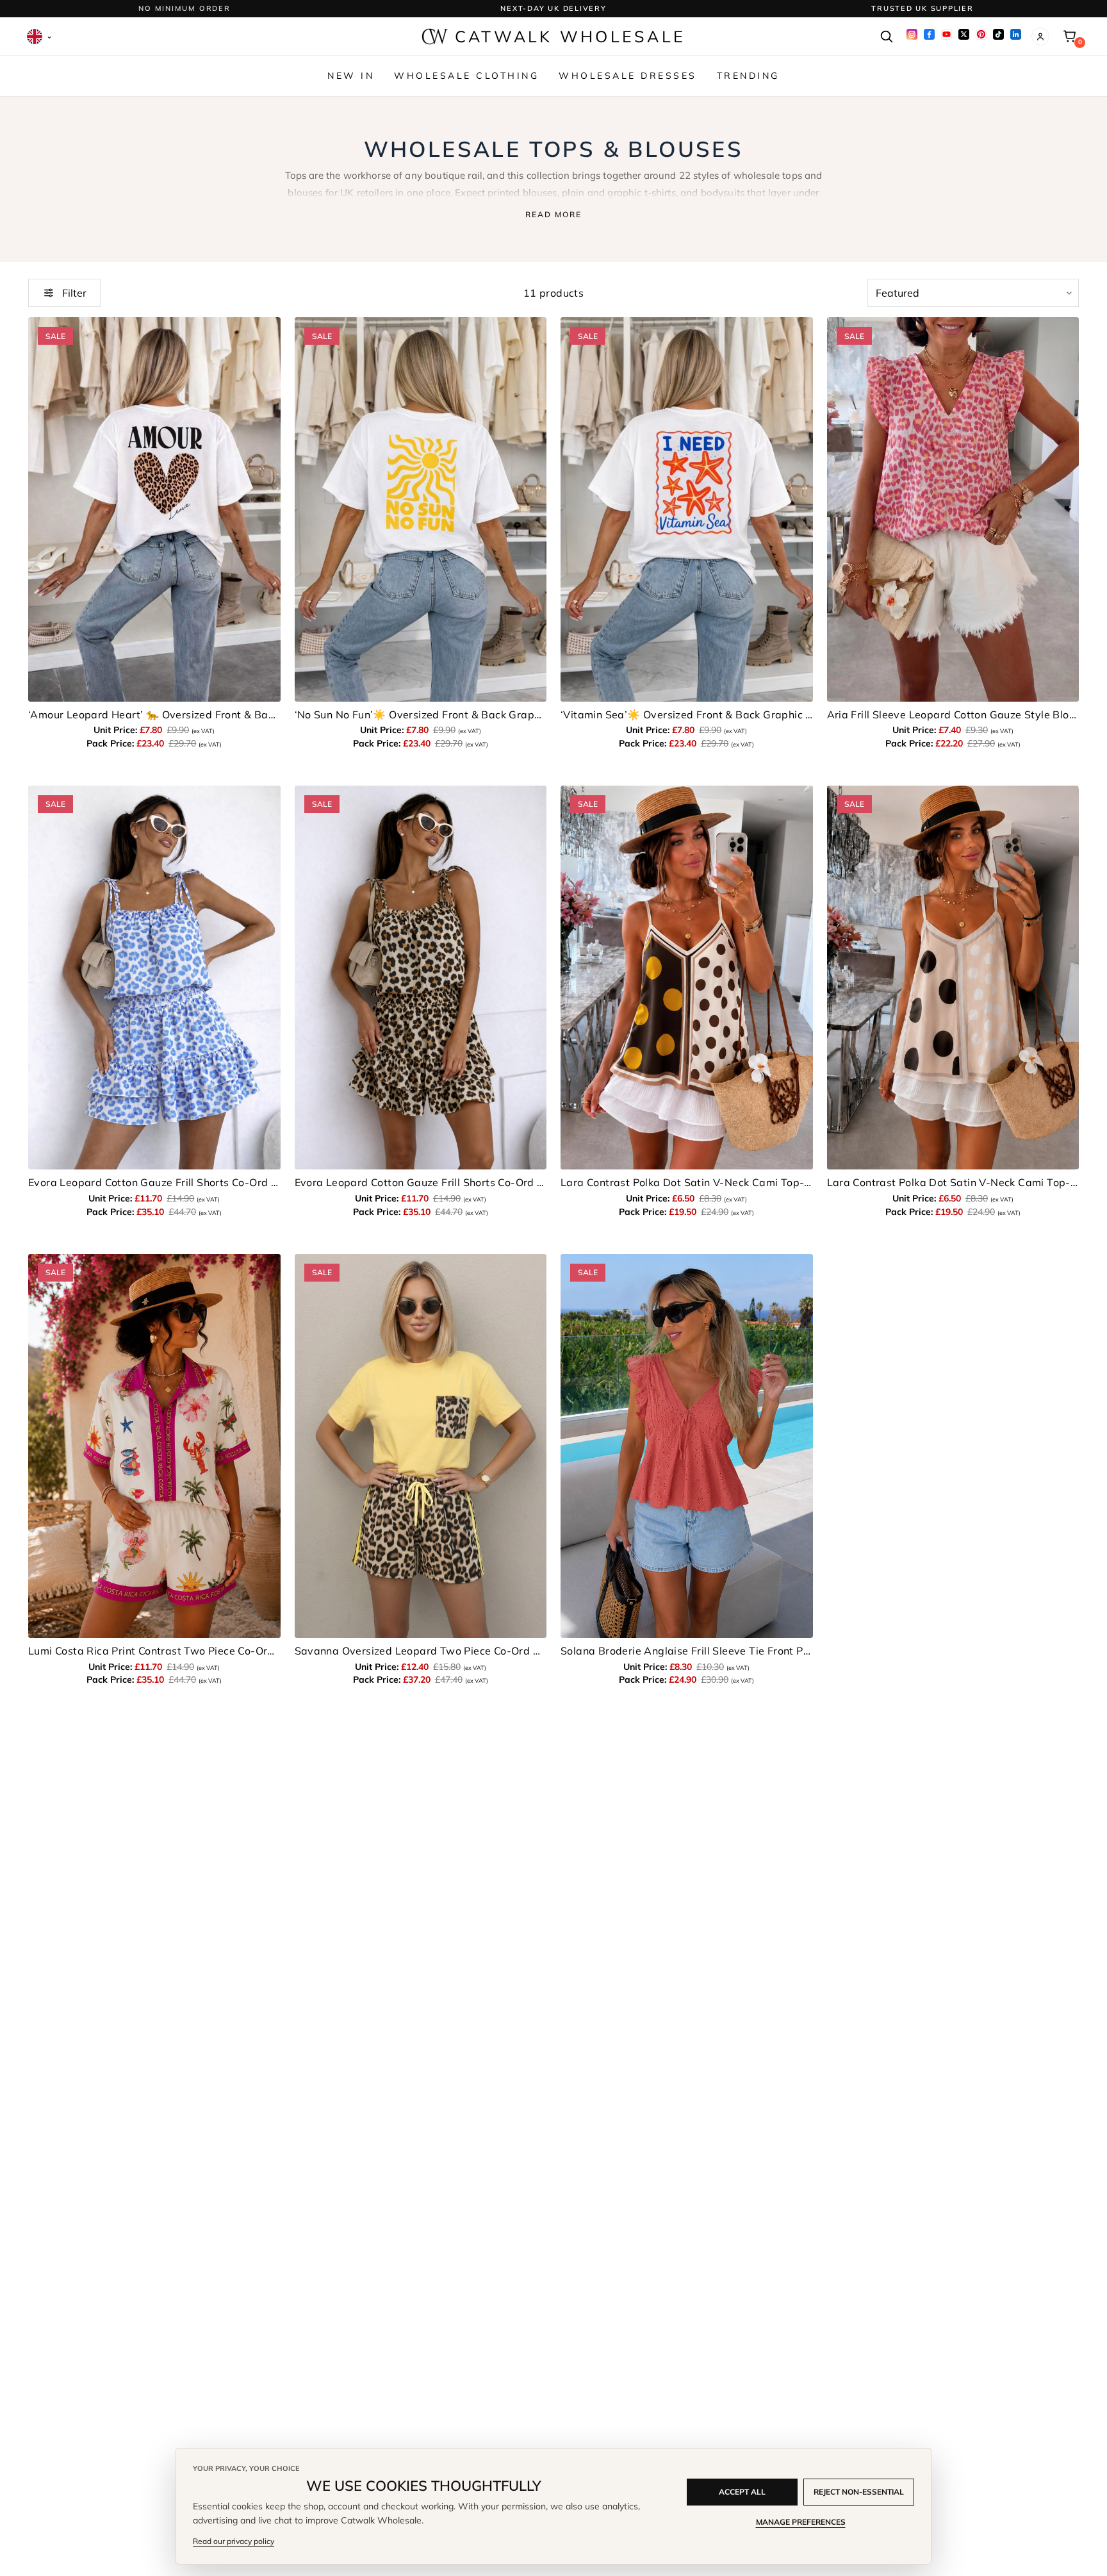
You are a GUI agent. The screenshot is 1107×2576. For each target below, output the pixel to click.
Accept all (742, 2492)
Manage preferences (801, 2522)
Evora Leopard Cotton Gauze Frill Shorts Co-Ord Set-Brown (421, 1182)
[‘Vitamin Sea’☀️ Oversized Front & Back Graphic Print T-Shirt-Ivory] (687, 509)
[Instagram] (912, 34)
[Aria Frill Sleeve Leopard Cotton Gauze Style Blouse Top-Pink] (953, 509)
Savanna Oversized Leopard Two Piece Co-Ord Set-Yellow (421, 1651)
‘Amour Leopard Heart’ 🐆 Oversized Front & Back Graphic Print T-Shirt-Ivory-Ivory (154, 714)
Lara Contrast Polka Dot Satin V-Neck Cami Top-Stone (953, 1182)
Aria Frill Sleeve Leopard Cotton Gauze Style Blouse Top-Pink (953, 714)
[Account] (1040, 37)
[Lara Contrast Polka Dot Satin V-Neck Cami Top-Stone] (953, 978)
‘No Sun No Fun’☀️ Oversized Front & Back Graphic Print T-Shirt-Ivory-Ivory (421, 714)
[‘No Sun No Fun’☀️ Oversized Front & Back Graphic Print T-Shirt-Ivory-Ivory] (421, 509)
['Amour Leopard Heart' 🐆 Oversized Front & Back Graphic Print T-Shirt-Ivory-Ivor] (154, 509)
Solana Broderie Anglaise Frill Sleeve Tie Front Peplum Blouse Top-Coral (687, 1651)
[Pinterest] (981, 34)
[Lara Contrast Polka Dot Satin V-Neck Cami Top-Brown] (687, 978)
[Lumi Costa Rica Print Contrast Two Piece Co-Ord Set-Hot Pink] (154, 1446)
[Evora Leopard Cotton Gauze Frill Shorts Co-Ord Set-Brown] (421, 978)
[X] (964, 34)
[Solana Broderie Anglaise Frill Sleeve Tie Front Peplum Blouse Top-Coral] (687, 1446)
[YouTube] (947, 34)
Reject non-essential (859, 2492)
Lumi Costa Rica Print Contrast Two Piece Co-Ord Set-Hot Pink (154, 1651)
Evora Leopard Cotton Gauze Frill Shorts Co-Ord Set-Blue (154, 1182)
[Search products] (886, 37)
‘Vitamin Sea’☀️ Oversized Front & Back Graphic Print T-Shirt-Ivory (687, 714)
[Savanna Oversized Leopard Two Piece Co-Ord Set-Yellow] (421, 1446)
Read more (553, 214)
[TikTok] (998, 34)
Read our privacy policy (234, 2541)
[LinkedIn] (1016, 34)
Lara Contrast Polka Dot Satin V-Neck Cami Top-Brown (687, 1182)
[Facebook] (929, 34)
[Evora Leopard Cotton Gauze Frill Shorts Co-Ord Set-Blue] (154, 978)
